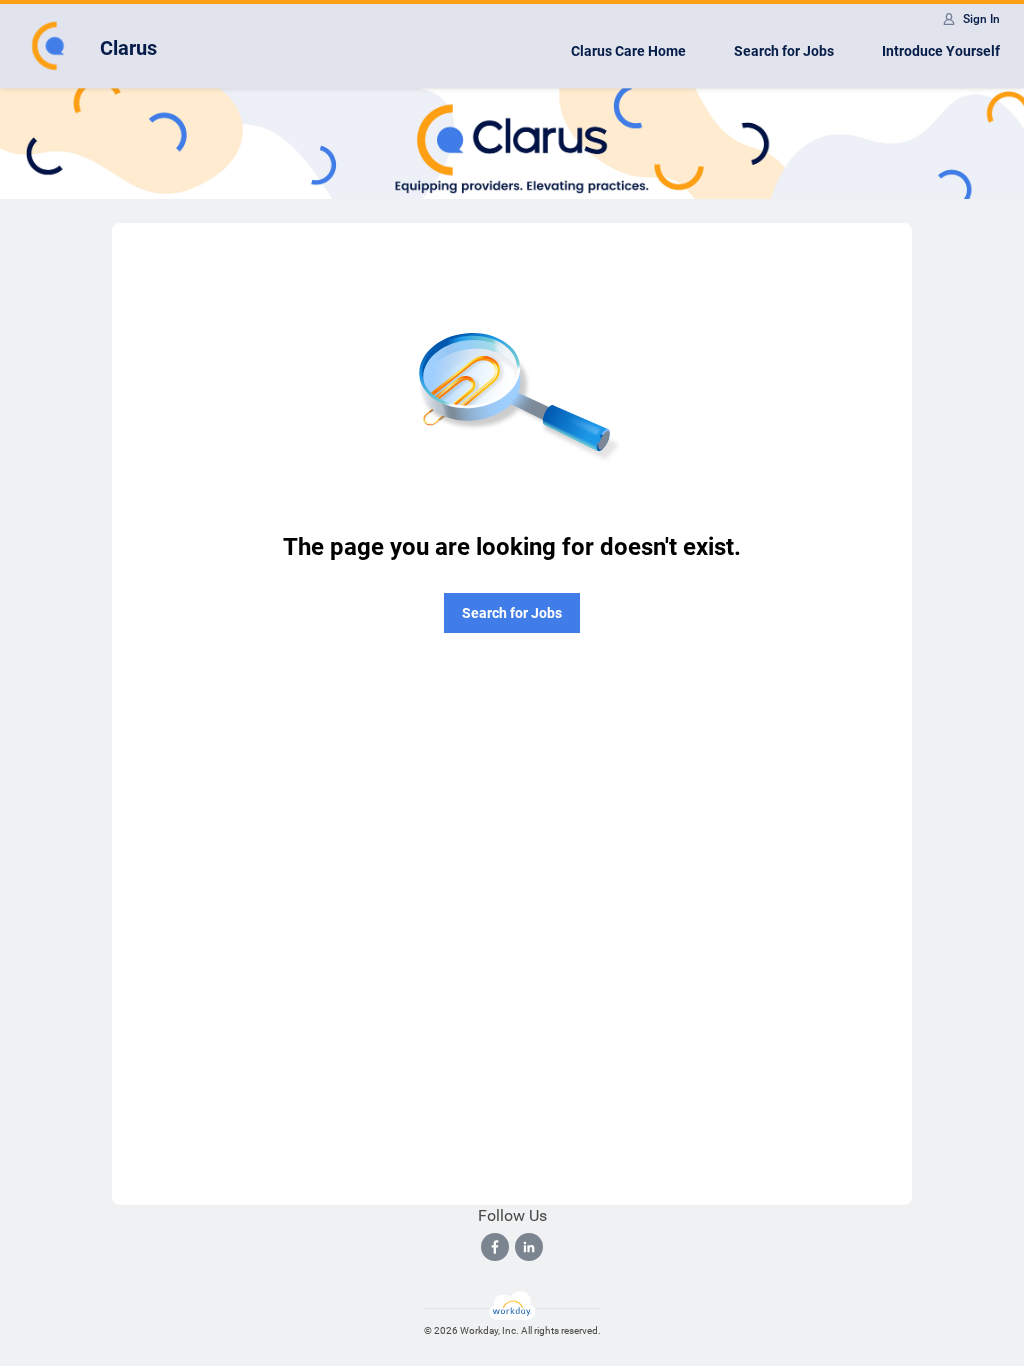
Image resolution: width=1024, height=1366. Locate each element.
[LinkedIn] (529, 1247)
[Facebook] (495, 1247)
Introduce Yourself (941, 51)
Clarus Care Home (628, 51)
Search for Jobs (784, 51)
